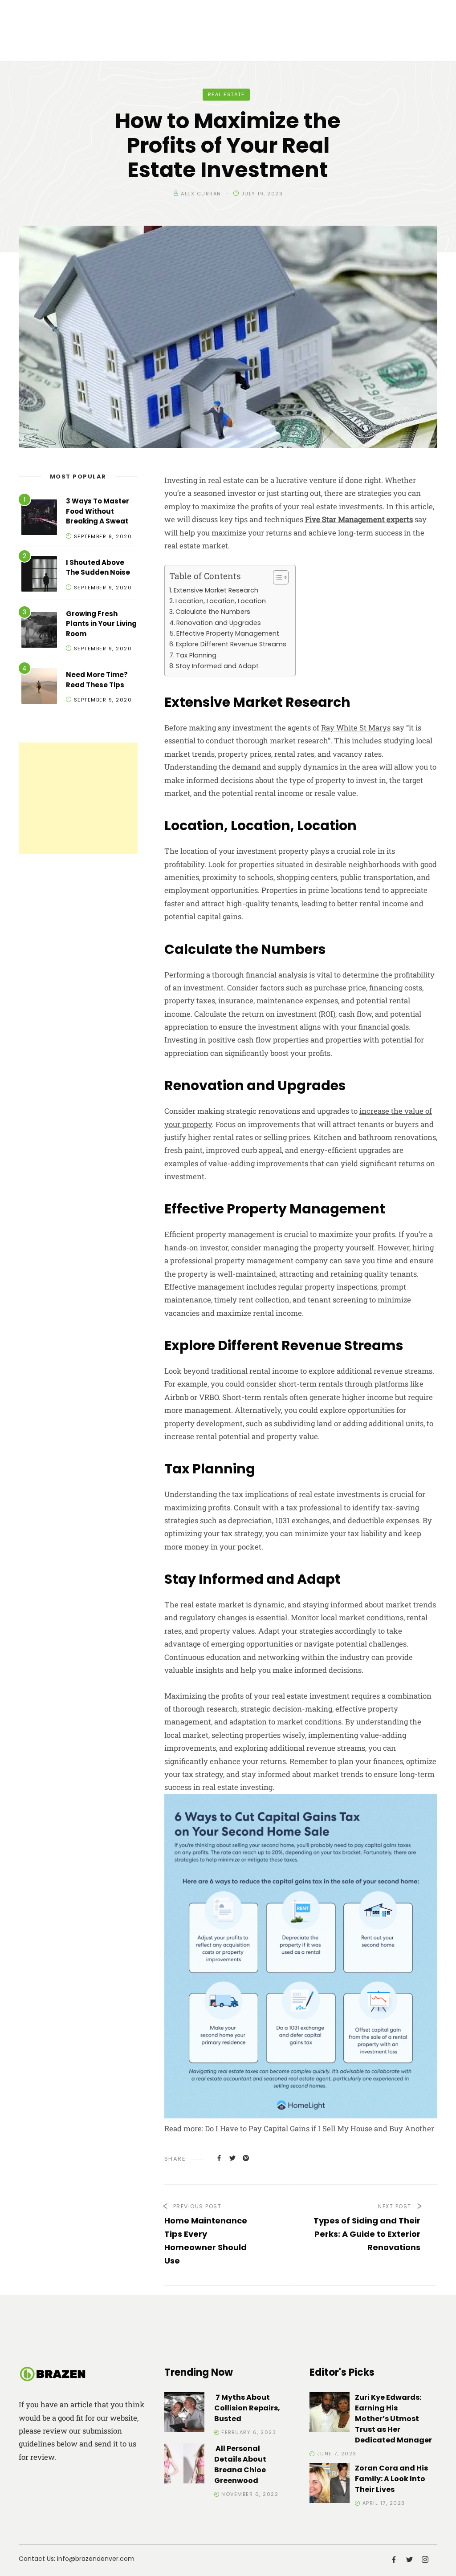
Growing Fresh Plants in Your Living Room (101, 624)
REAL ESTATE (226, 94)
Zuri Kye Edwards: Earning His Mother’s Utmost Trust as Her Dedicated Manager (393, 2419)
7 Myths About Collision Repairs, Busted (247, 2408)
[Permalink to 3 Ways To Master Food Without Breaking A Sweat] (39, 519)
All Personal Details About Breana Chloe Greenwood (240, 2464)
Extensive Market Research (216, 590)
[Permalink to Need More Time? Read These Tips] (39, 688)
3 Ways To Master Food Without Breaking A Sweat (98, 511)
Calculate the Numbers (213, 612)
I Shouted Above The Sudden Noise (98, 568)
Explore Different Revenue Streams (231, 644)
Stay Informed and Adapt (217, 666)
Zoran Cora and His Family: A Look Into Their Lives (391, 2479)
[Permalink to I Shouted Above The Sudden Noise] (39, 575)
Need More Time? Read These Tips (97, 680)
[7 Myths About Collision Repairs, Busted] (184, 2414)
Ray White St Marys (356, 728)
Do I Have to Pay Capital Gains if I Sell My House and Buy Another (320, 2128)
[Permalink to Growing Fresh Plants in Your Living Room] (39, 631)
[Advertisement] (78, 798)
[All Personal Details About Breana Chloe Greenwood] (184, 2465)
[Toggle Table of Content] (276, 577)
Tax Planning (196, 655)
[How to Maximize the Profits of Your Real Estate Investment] (219, 2158)
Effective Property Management (228, 633)
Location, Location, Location (221, 601)
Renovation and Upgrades (219, 623)
